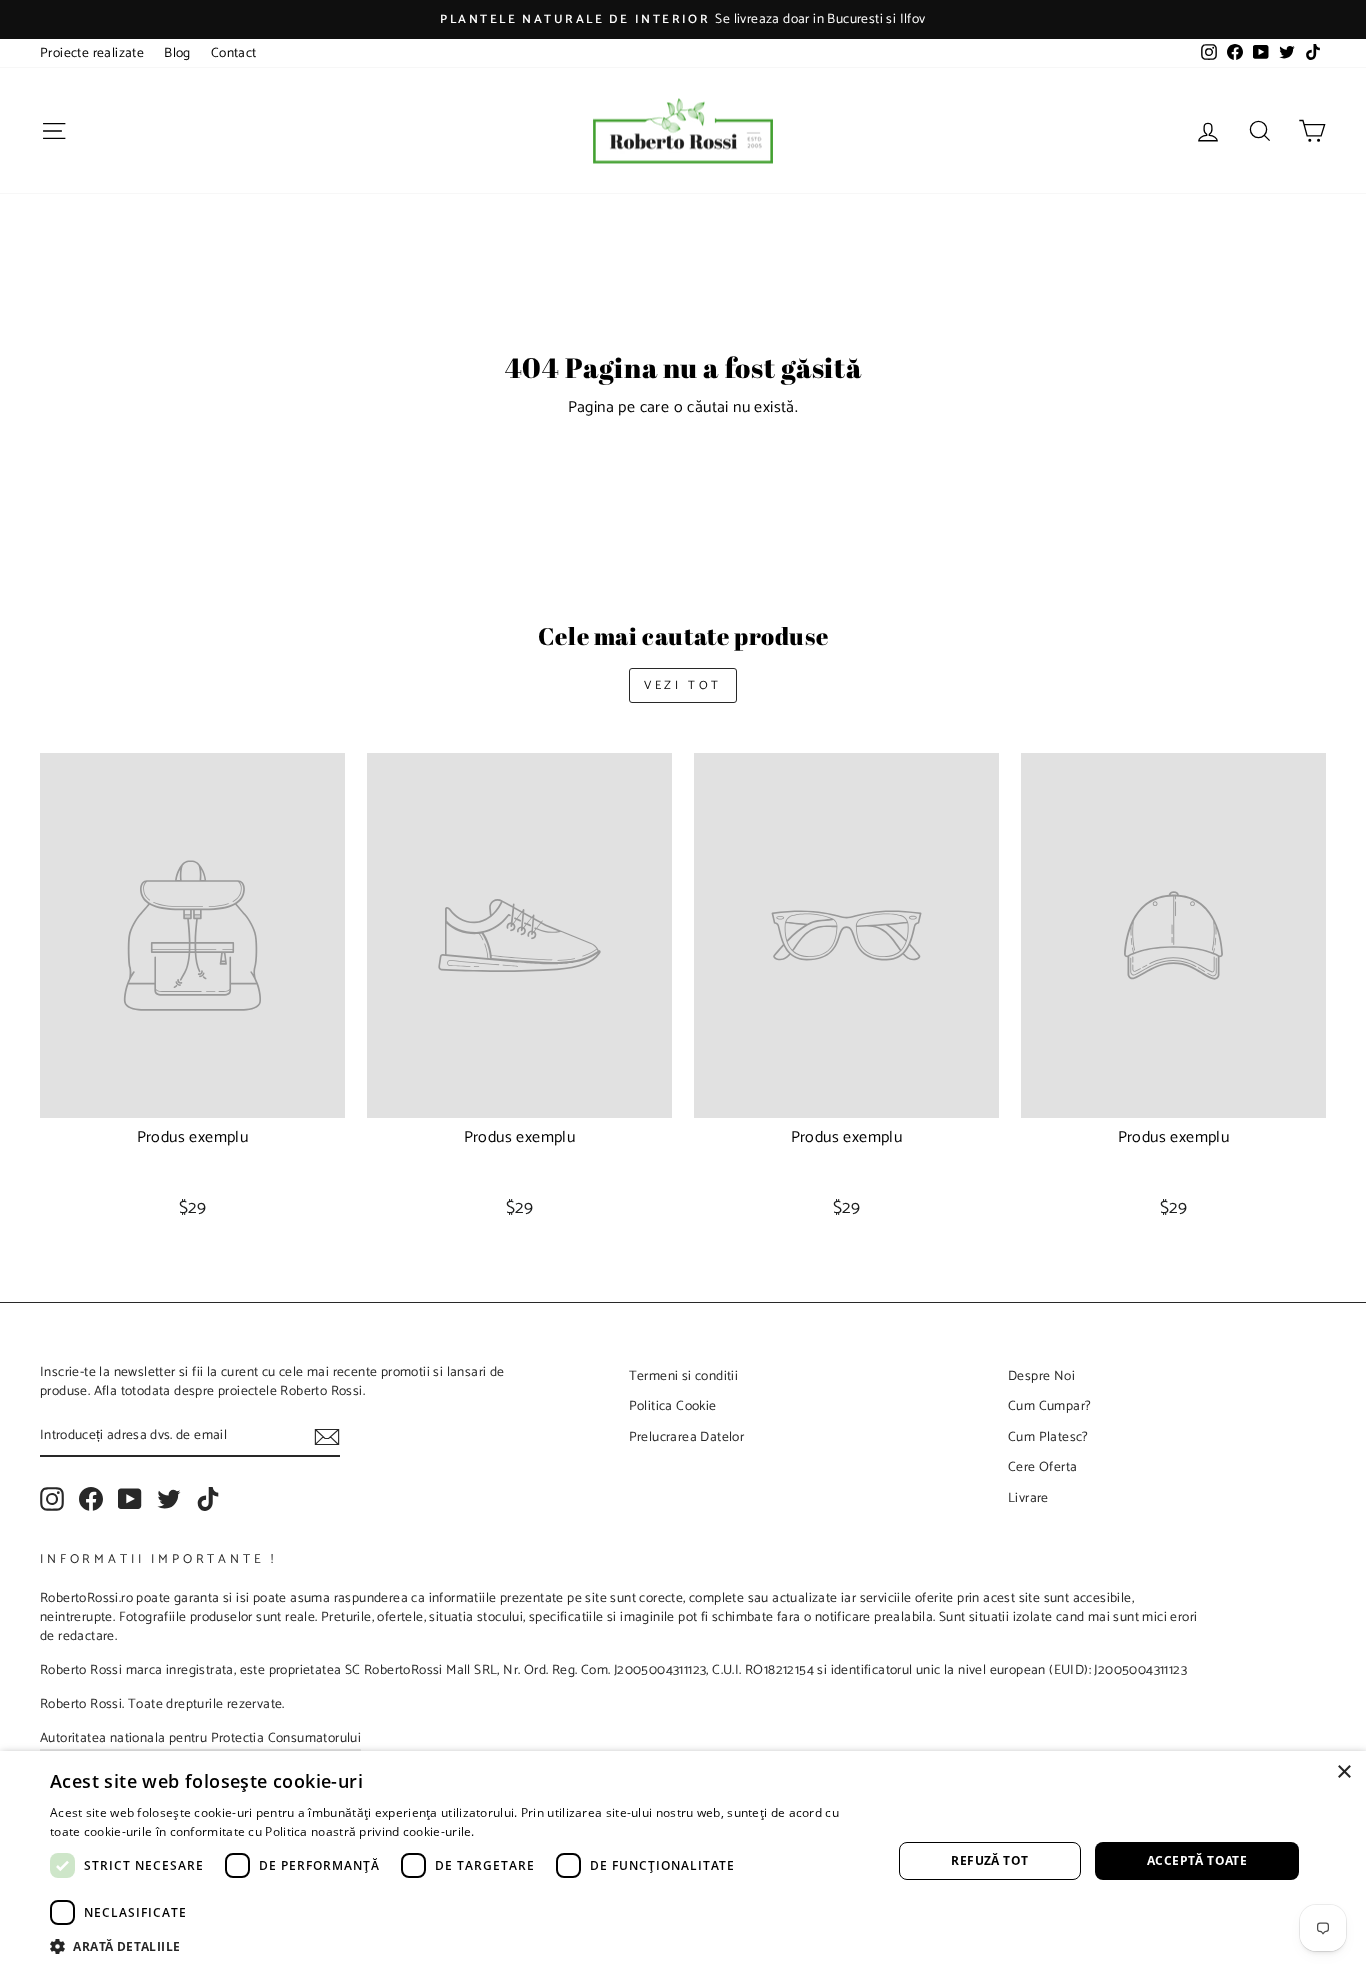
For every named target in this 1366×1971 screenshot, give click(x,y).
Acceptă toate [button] (1197, 1860)
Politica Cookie (673, 1406)
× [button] (1343, 1772)
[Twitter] (169, 1499)
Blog (177, 53)
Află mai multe (520, 1831)
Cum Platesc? (1048, 1437)
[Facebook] (91, 1499)
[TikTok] (208, 1499)
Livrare (1028, 1498)
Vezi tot (683, 685)
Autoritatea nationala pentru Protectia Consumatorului (200, 1738)
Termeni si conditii (684, 1376)
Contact (234, 53)
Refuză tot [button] (989, 1860)
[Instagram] (52, 1499)
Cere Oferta (1042, 1467)
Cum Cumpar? (1049, 1406)
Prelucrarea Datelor (687, 1437)
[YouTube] (130, 1499)
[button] (458, 1946)
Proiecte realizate (92, 53)
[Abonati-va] (327, 1437)
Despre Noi (1041, 1376)
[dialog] (683, 1861)
